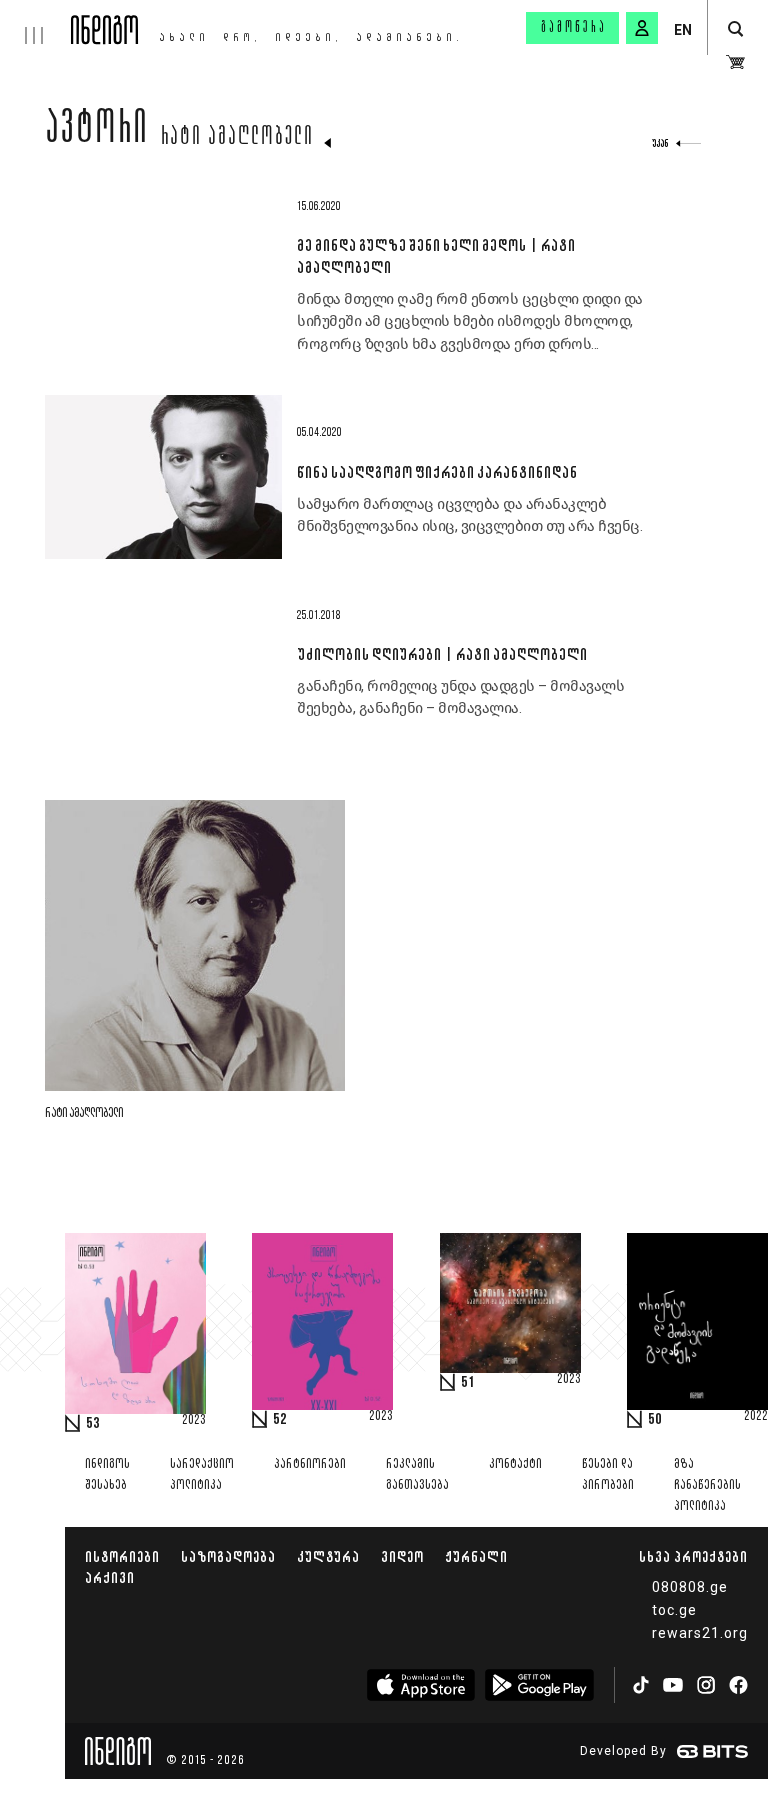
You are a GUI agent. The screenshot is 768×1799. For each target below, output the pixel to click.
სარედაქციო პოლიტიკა (202, 1475)
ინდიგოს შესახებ (107, 1475)
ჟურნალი (476, 1556)
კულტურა (328, 1556)
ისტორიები (122, 1556)
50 (655, 1420)
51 (468, 1383)
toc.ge (674, 1610)
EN (683, 30)
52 (280, 1420)
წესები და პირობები (608, 1475)
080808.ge (690, 1587)
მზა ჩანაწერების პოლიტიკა (707, 1485)
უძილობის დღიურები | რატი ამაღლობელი (442, 654)
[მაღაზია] (735, 62)
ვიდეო (402, 1556)
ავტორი (97, 132)
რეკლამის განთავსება (417, 1475)
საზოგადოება (228, 1556)
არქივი (110, 1577)
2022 (756, 1417)
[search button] (735, 29)
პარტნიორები (310, 1464)
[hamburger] (35, 22)
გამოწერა (574, 28)
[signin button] (642, 28)
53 (93, 1424)
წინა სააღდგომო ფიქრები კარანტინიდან (437, 472)
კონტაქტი (515, 1464)
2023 (194, 1421)
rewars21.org (700, 1633)
